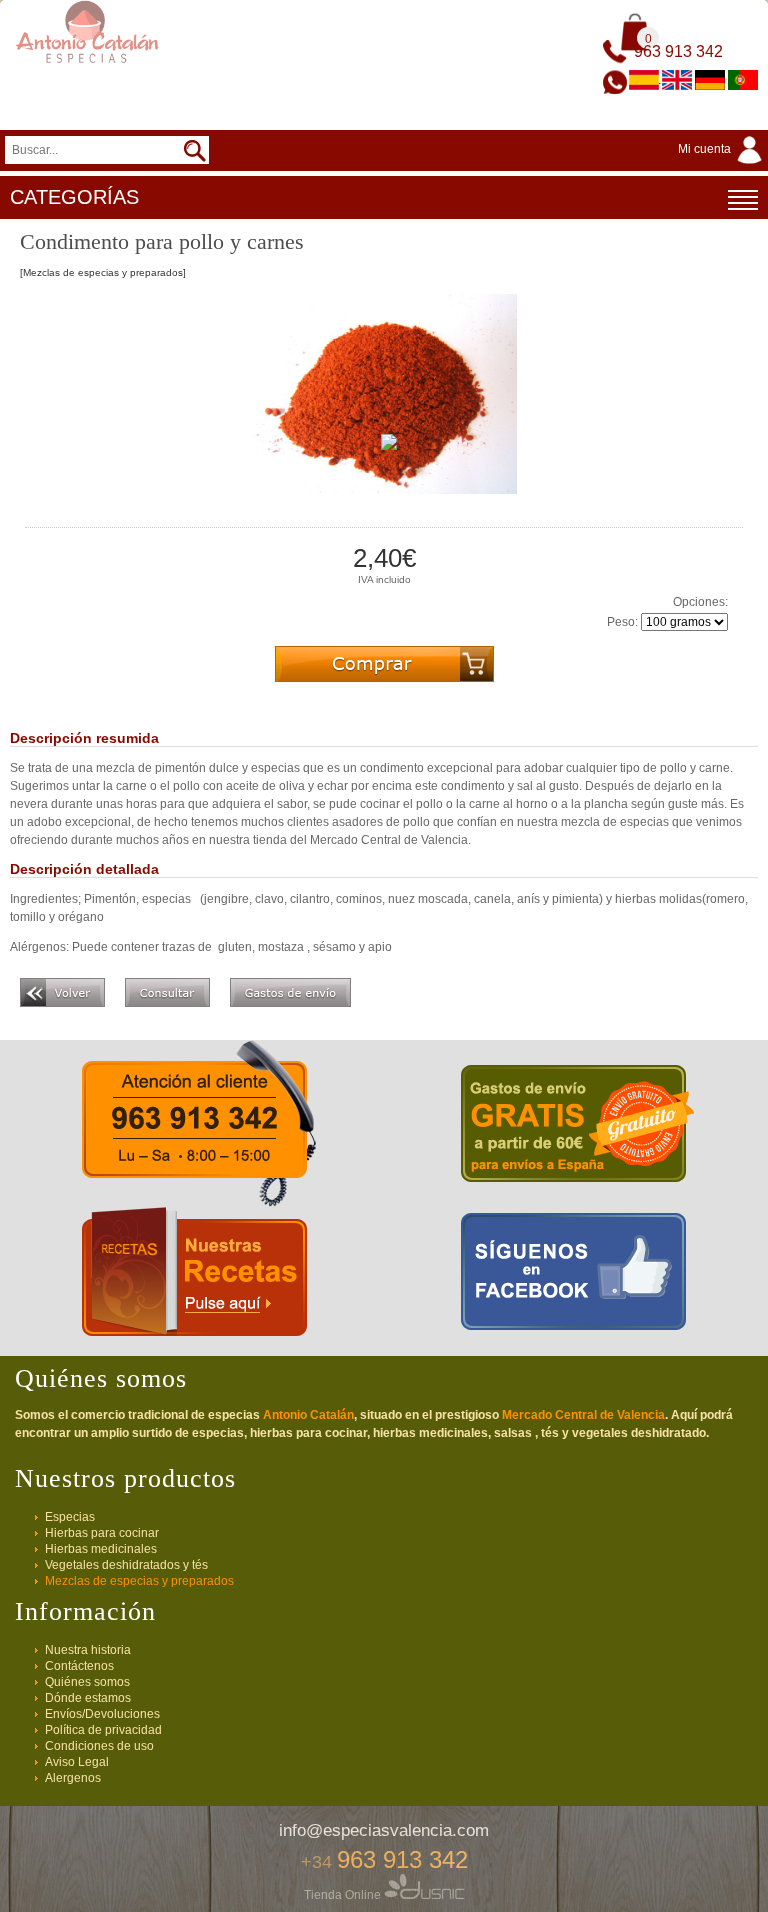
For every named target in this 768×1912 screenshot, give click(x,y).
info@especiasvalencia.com (384, 1830)
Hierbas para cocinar (102, 1533)
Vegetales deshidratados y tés (126, 1565)
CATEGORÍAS (74, 197)
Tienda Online (344, 1895)
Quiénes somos (87, 1682)
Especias (70, 1517)
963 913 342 (678, 51)
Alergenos (73, 1778)
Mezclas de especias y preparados (139, 1581)
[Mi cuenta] (723, 165)
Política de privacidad (103, 1730)
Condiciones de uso (99, 1746)
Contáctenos (79, 1666)
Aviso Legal (77, 1762)
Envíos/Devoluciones (102, 1714)
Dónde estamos (88, 1698)
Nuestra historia (88, 1650)
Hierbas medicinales (101, 1549)
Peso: (622, 622)
